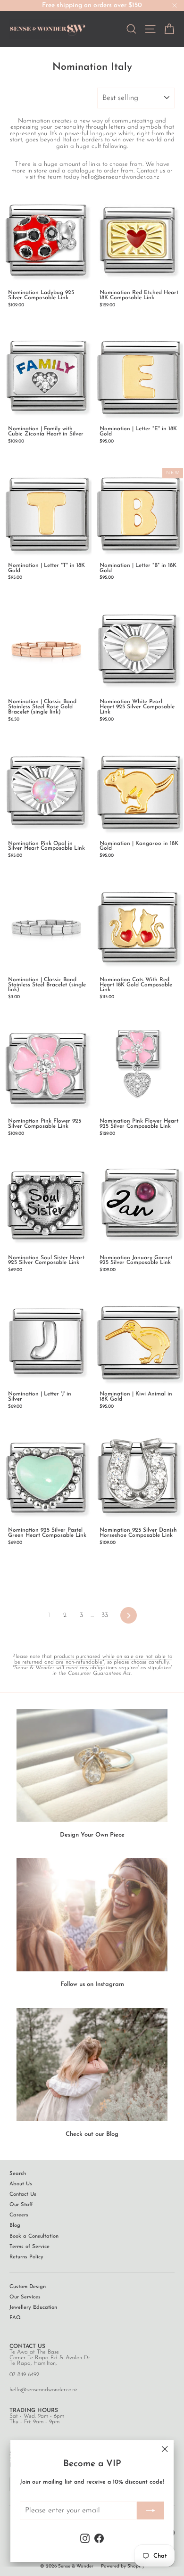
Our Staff (21, 2205)
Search (18, 2174)
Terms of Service (29, 2247)
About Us (21, 2184)
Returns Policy (26, 2257)
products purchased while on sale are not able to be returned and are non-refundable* (93, 1659)
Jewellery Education (33, 2308)
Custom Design (28, 2287)
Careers (19, 2215)
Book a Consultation (34, 2236)
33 (105, 1615)
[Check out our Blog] (92, 2065)
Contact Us (23, 2195)
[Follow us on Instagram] (92, 1915)
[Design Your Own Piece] (92, 1765)
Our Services (25, 2297)
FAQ (15, 2318)
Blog (15, 2226)
